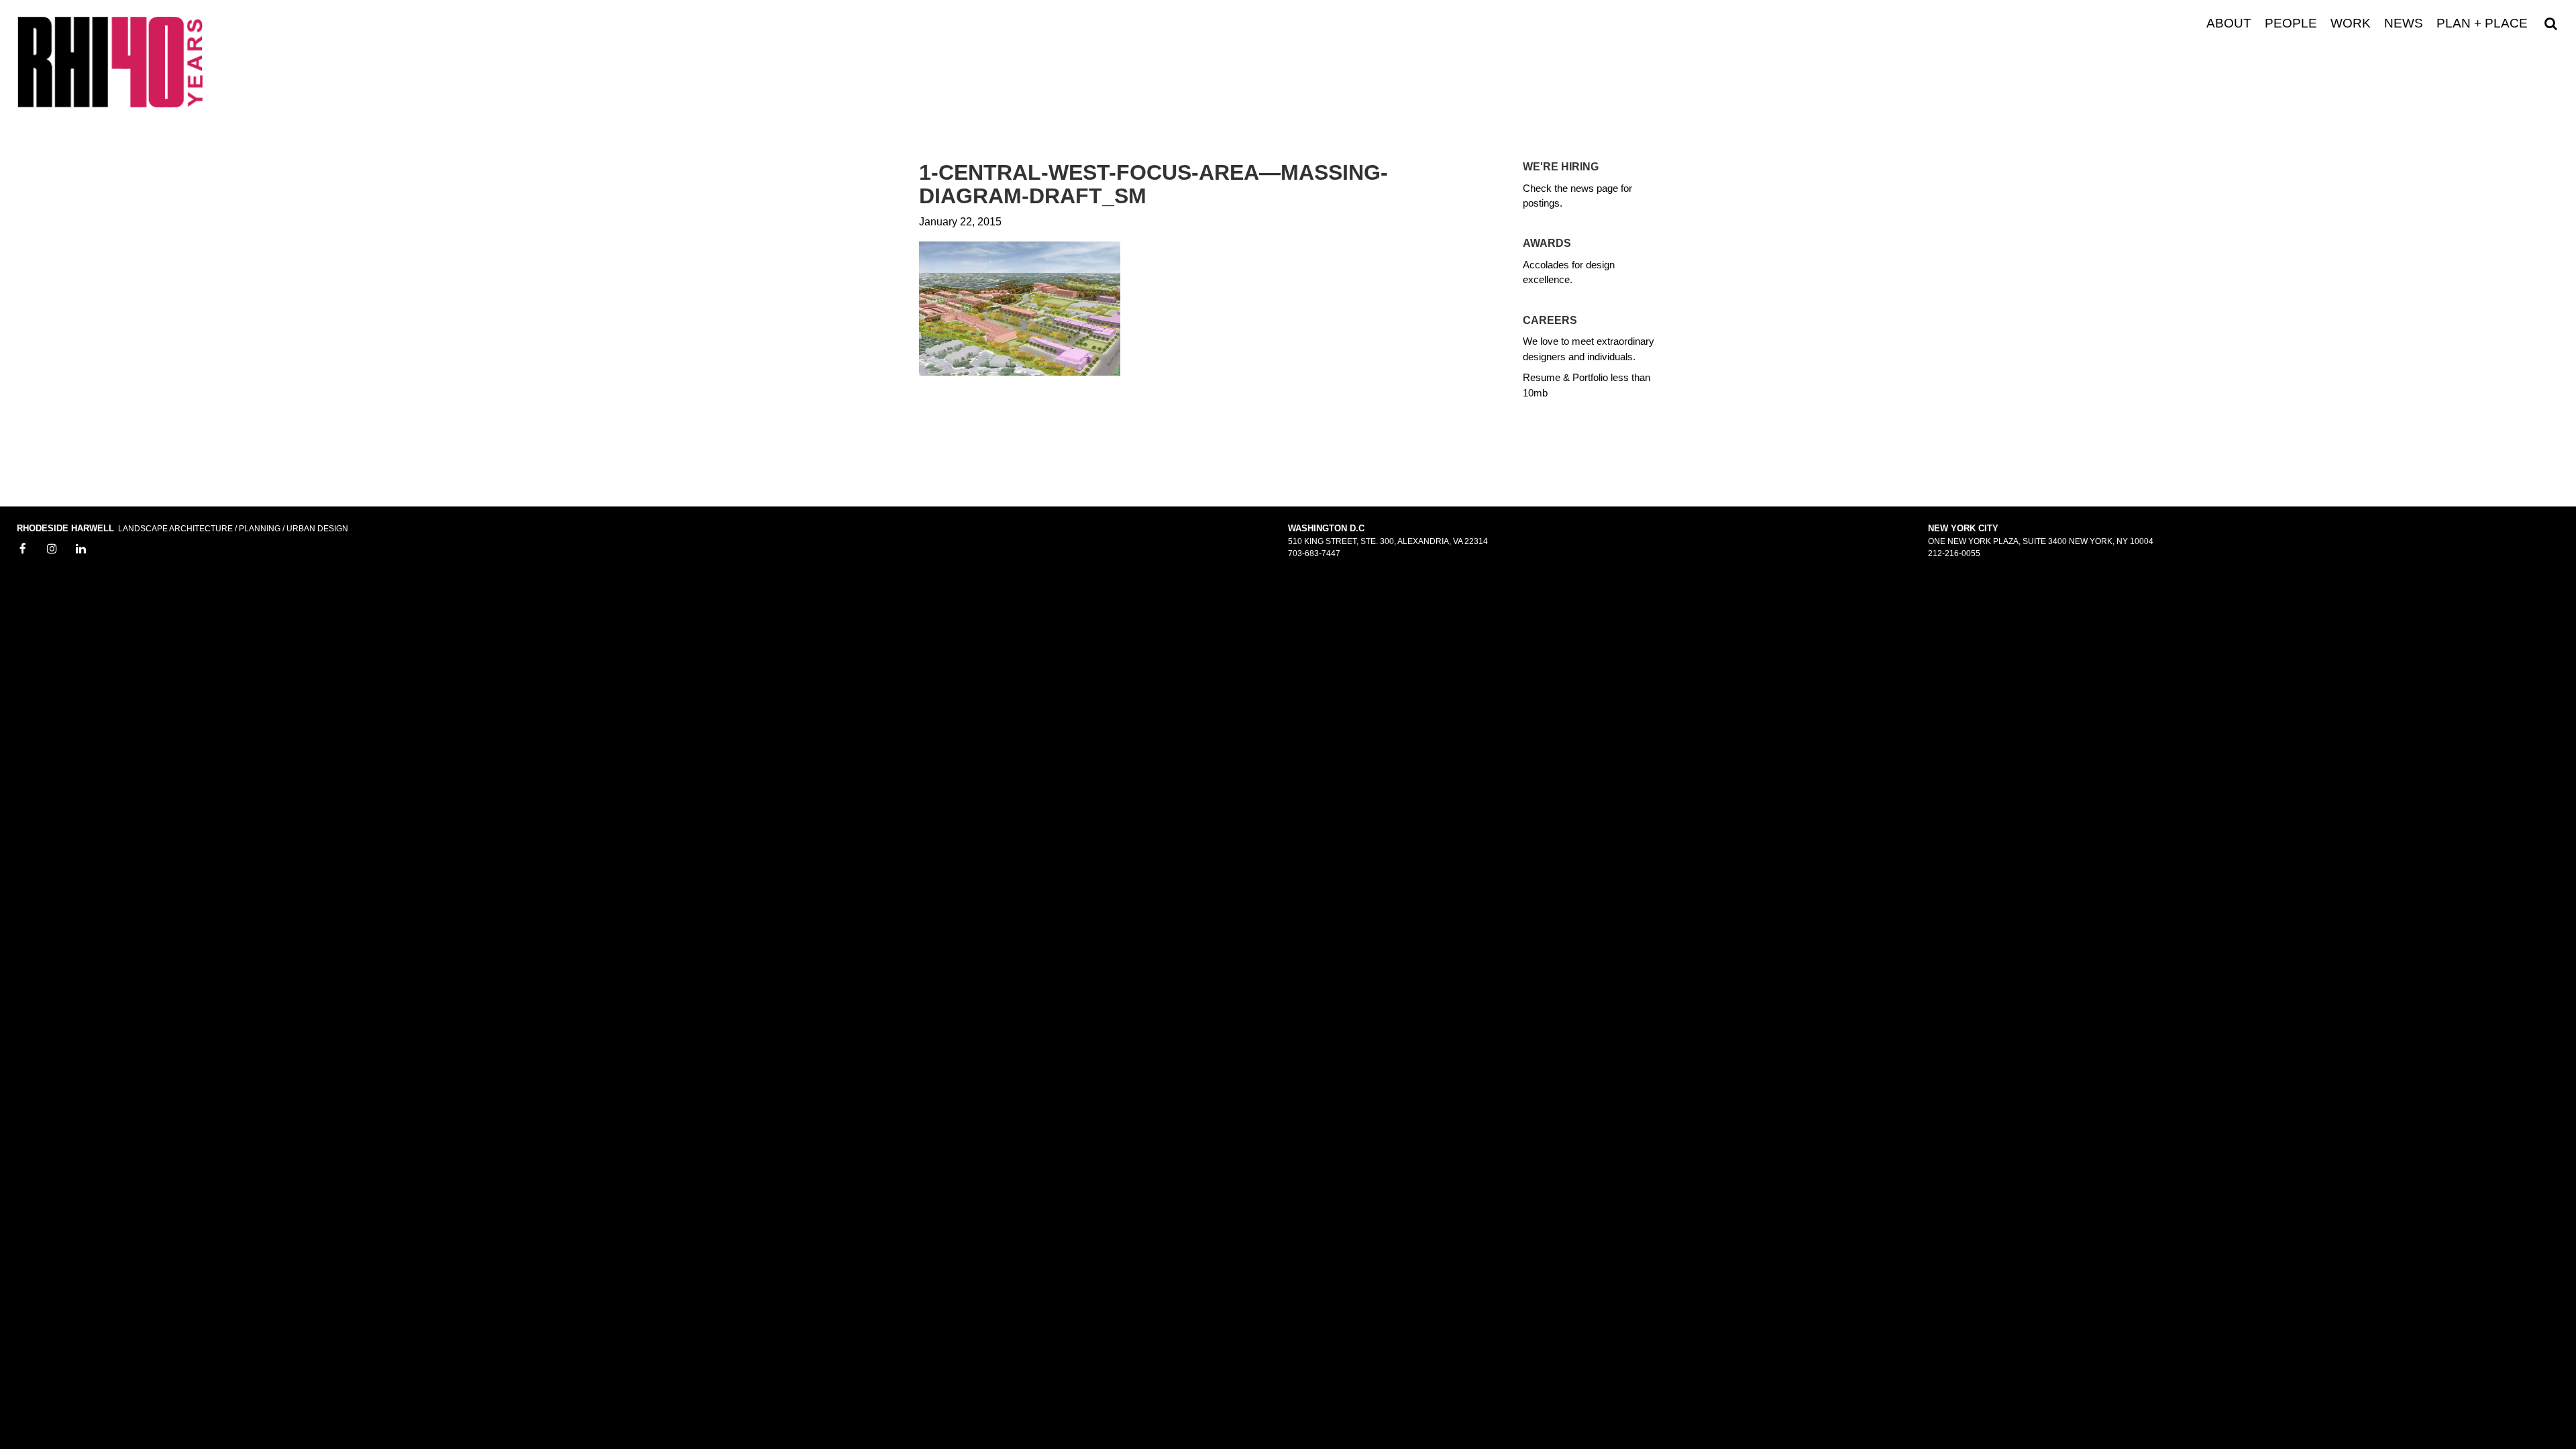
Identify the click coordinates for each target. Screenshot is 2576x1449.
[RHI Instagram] (52, 549)
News (2404, 23)
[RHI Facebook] (23, 549)
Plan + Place (2482, 23)
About (2229, 23)
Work (2351, 23)
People (2291, 23)
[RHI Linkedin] (81, 549)
